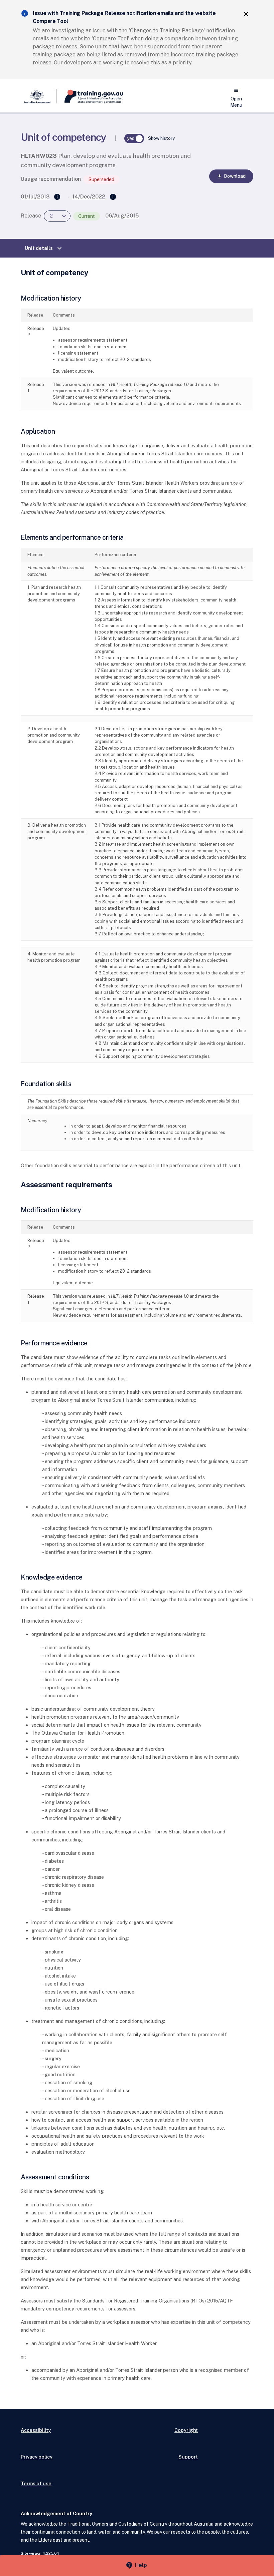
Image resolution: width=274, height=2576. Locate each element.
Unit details (44, 248)
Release (31, 216)
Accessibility (36, 2430)
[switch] (134, 138)
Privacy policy (37, 2457)
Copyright (186, 2430)
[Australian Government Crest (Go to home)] (39, 96)
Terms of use (36, 2483)
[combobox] (57, 216)
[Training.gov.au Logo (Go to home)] (90, 96)
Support (188, 2457)
